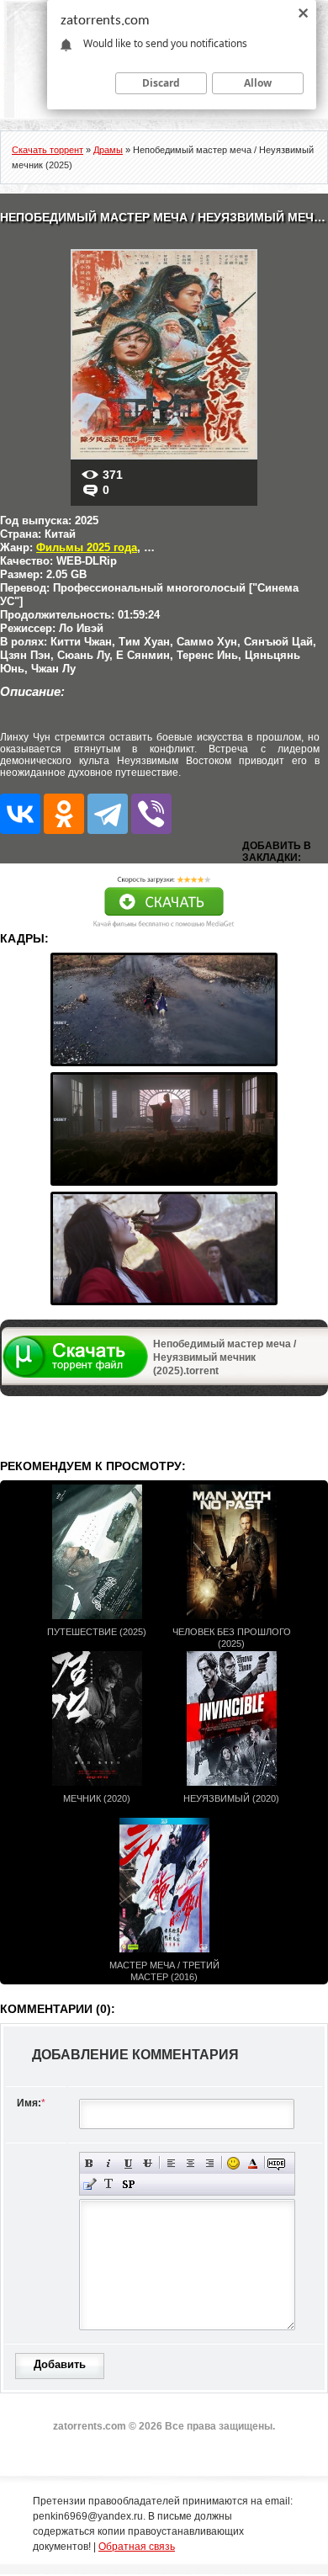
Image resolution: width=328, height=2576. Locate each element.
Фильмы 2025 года (87, 547)
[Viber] (151, 814)
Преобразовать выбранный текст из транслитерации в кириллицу (109, 2184)
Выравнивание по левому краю (171, 2163)
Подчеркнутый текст (128, 2163)
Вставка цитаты (90, 2184)
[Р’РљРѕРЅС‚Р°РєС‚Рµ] (20, 814)
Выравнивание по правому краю (210, 2163)
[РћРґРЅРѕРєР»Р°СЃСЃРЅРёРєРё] (64, 814)
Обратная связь (137, 2547)
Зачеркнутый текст (148, 2163)
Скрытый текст (276, 2163)
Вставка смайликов (233, 2163)
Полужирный (90, 2163)
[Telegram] (108, 814)
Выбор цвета (253, 2163)
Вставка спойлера (128, 2184)
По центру (190, 2163)
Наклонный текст (109, 2163)
